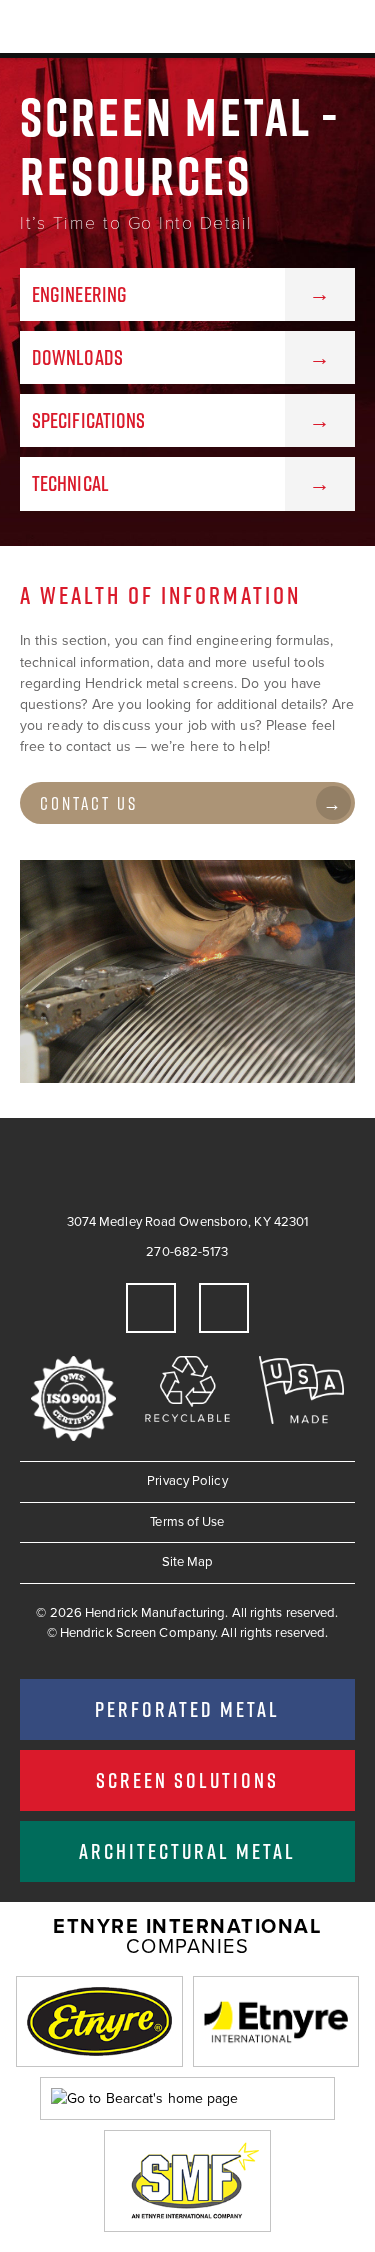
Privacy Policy (187, 1481)
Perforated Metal (187, 1709)
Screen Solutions (187, 1780)
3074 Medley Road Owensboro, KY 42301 (188, 1222)
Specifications (88, 420)
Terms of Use (187, 1522)
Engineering (79, 294)
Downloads (77, 357)
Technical (70, 483)
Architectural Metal (187, 1851)
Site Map (188, 1562)
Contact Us (89, 803)
